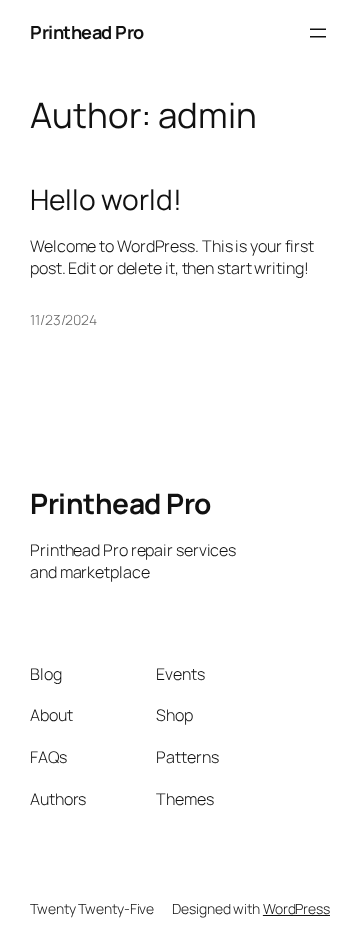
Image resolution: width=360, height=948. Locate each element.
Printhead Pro (87, 32)
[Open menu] (318, 33)
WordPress (296, 908)
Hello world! (106, 200)
